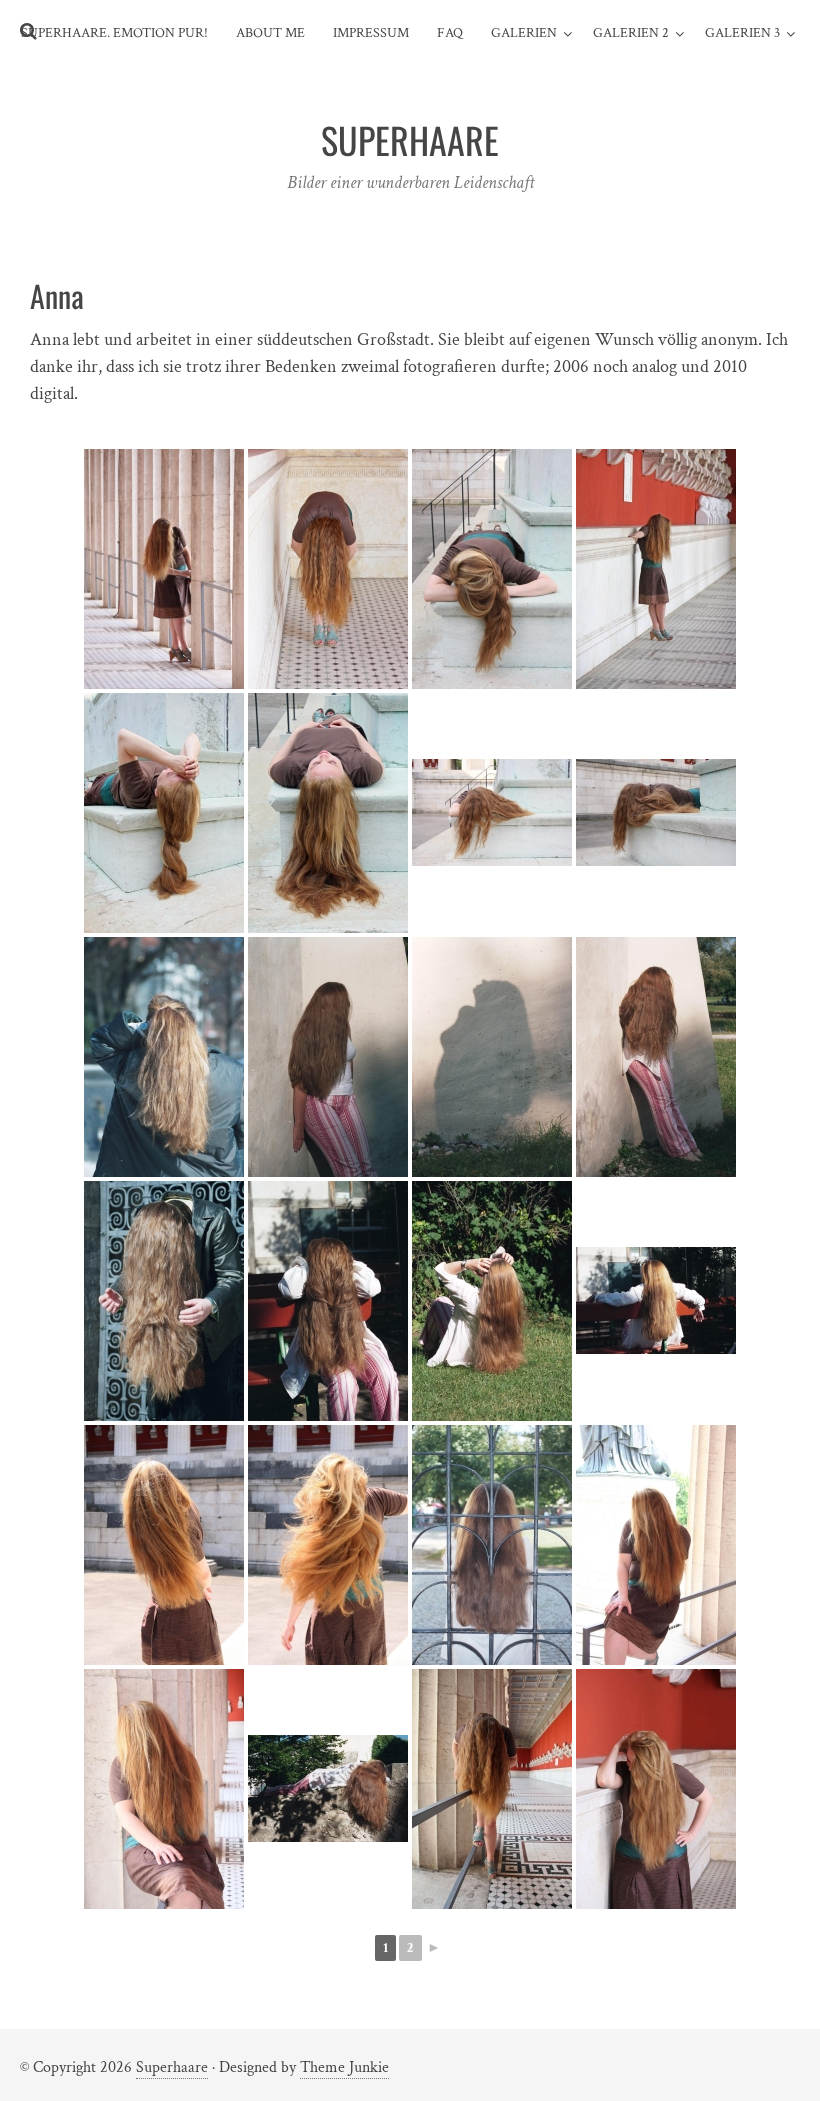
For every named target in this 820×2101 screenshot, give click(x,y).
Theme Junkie (344, 2067)
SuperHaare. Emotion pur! (114, 33)
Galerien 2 (631, 33)
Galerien (524, 33)
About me (270, 33)
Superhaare (172, 2067)
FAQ (450, 33)
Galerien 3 (742, 33)
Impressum (371, 33)
